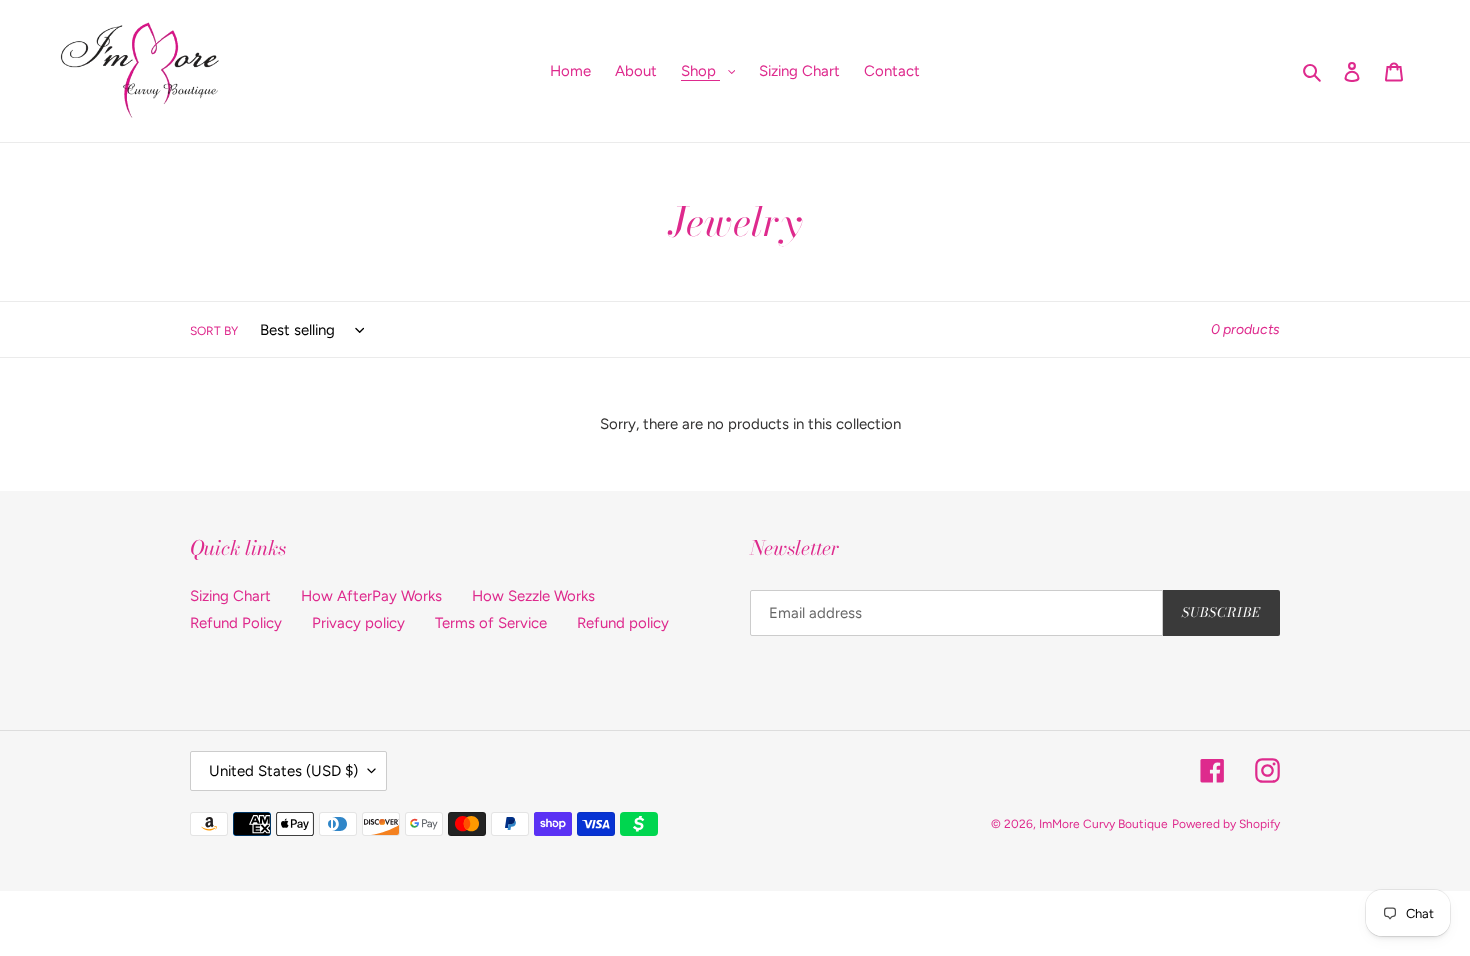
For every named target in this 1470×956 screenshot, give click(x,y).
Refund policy (623, 623)
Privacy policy (358, 623)
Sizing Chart (230, 596)
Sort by (214, 331)
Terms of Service (491, 623)
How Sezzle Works (533, 596)
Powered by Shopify (1226, 824)
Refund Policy (236, 623)
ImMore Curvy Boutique (1103, 824)
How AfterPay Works (371, 596)
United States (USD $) (283, 771)
